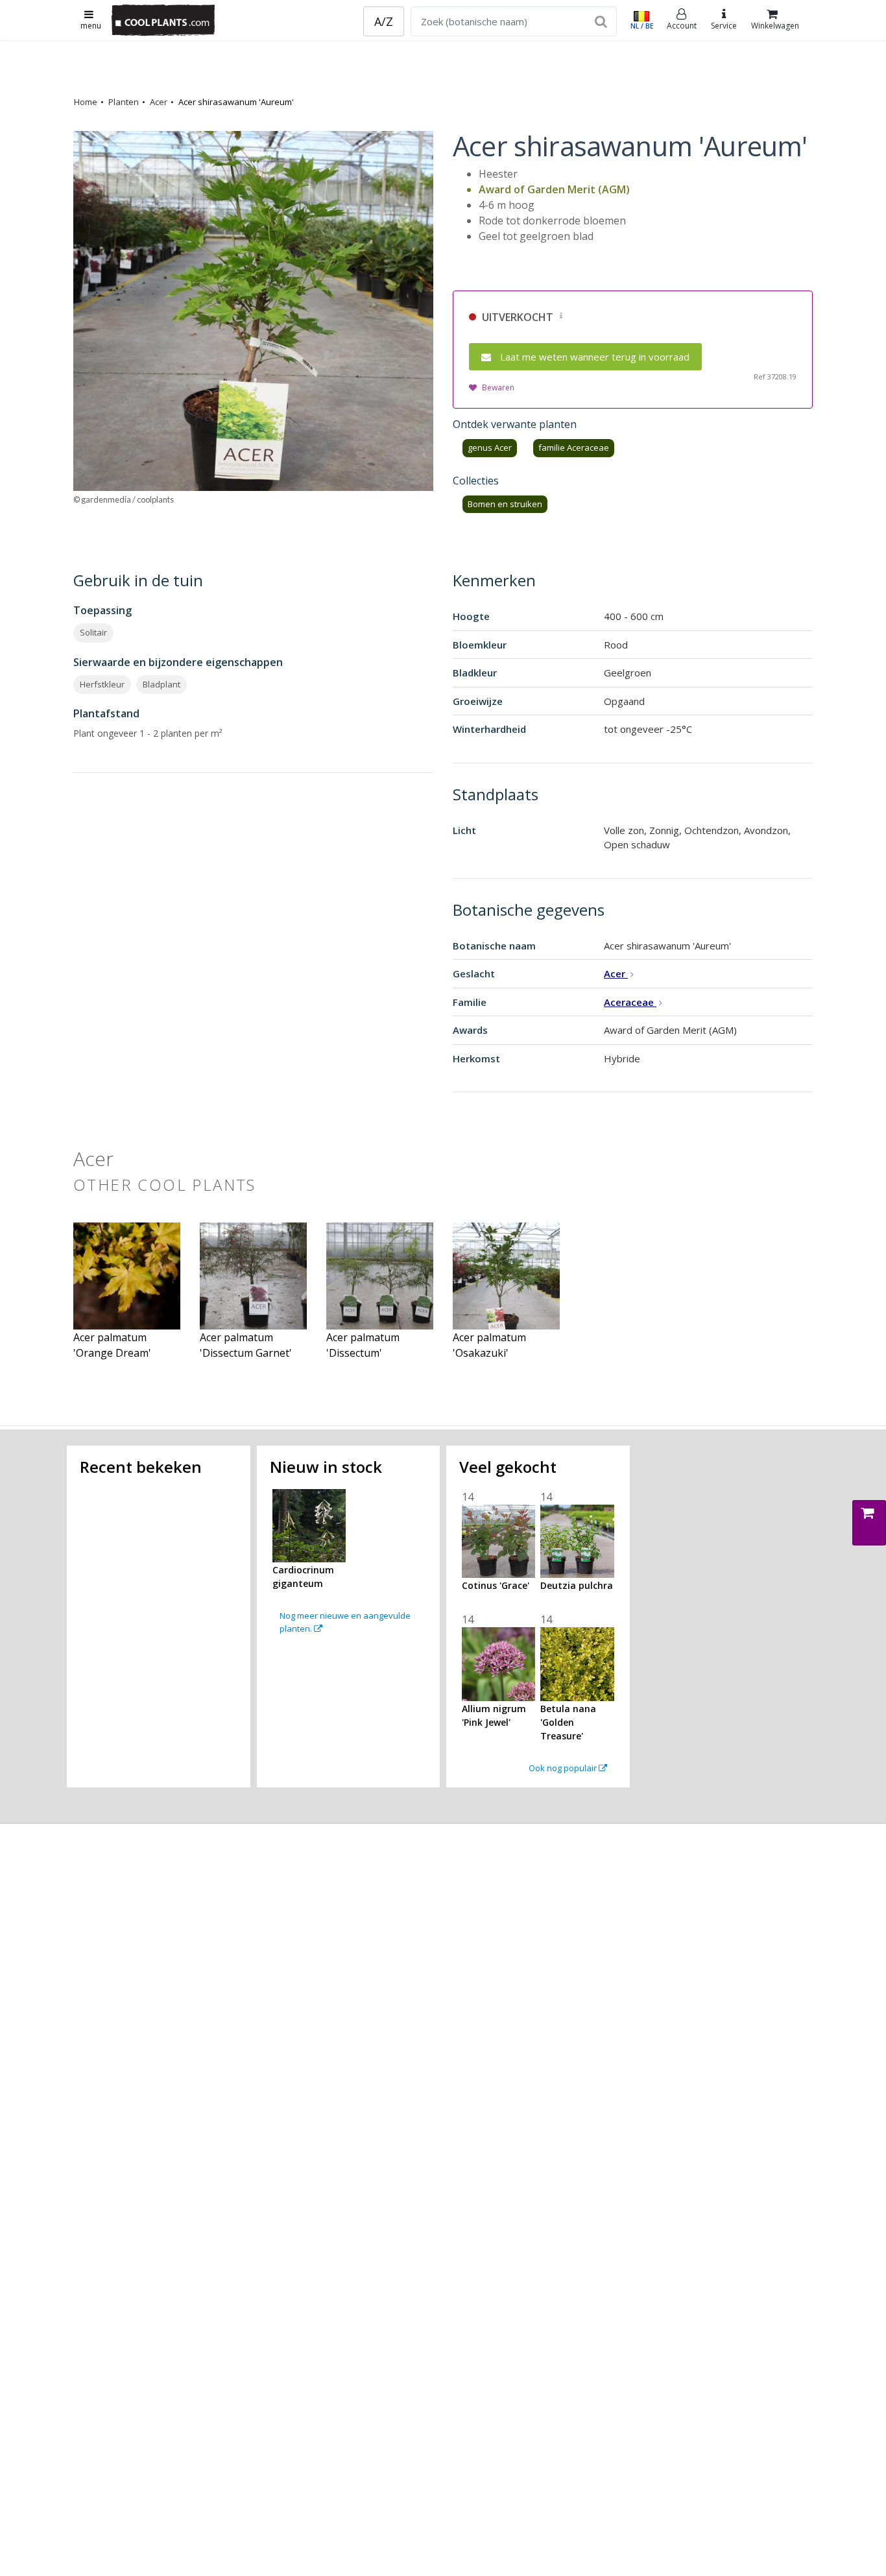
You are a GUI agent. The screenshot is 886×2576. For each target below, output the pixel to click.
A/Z (384, 21)
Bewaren (498, 388)
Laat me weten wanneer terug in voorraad (595, 357)
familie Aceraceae (574, 447)
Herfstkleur (102, 684)
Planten (124, 102)
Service (724, 26)
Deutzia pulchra (577, 1585)
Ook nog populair (564, 1768)
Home (86, 102)
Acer (159, 102)
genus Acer (490, 447)
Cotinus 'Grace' (496, 1585)
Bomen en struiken (505, 504)
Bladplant (162, 684)
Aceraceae (630, 1002)
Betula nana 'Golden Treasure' (568, 1722)
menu (91, 26)
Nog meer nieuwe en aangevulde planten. (345, 1622)
